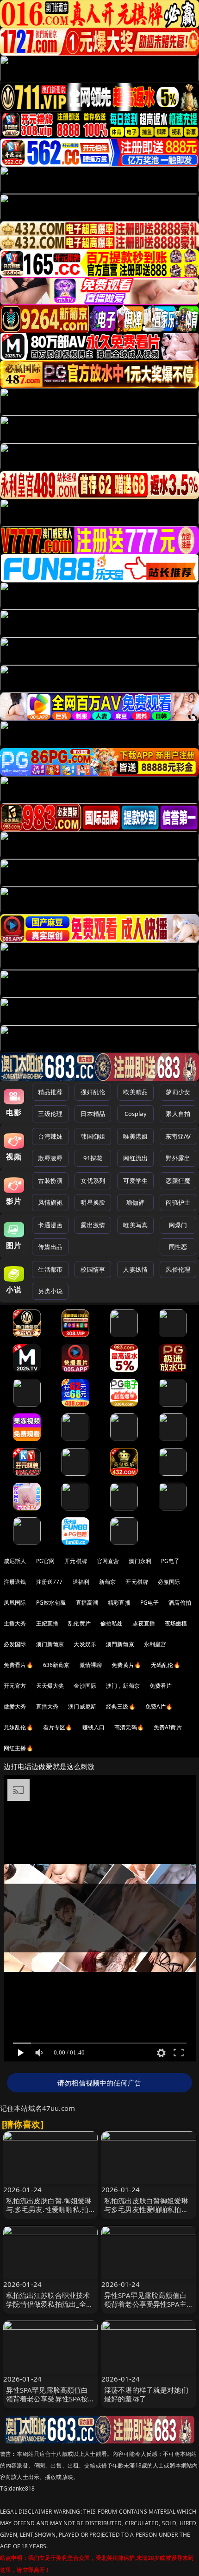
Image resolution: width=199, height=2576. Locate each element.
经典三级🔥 (121, 1706)
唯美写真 (135, 1225)
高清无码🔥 (129, 1727)
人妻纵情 (135, 1269)
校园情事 (93, 1269)
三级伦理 (50, 1114)
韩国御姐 (93, 1136)
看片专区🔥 (58, 1727)
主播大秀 (15, 1623)
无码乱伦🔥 (166, 1665)
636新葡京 (56, 1665)
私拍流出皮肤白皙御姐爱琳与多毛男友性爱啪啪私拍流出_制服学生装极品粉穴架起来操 (148, 2214)
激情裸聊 (91, 1665)
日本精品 (93, 1114)
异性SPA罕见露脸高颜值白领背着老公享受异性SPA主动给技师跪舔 (145, 2304)
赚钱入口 (94, 1727)
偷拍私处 (112, 1623)
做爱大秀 (15, 1706)
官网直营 (108, 1561)
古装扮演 (50, 1181)
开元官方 (15, 1686)
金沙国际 (85, 1686)
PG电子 (171, 1561)
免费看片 (161, 1686)
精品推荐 (50, 1092)
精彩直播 (119, 1603)
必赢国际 (169, 1582)
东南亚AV (178, 1136)
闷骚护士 (178, 1202)
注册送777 (50, 1582)
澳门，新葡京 (123, 1686)
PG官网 (46, 1561)
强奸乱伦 (93, 1092)
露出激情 (93, 1225)
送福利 (81, 1582)
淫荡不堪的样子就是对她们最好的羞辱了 (146, 2394)
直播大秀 (47, 1706)
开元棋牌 (76, 1561)
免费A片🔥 (159, 1706)
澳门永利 (140, 1561)
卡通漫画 (50, 1225)
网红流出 (135, 1158)
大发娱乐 (85, 1644)
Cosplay (136, 1114)
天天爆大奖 (50, 1686)
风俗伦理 (178, 1269)
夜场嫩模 (176, 1623)
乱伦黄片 (79, 1623)
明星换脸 (93, 1202)
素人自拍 (178, 1114)
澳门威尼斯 (82, 1706)
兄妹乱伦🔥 (19, 1727)
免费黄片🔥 (126, 1665)
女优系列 (93, 1181)
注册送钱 (15, 1582)
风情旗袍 (50, 1202)
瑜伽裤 (135, 1202)
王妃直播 (47, 1623)
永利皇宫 (155, 1644)
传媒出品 (50, 1247)
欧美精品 (135, 1092)
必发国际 (15, 1644)
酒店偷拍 (180, 1603)
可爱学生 (135, 1181)
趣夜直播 (144, 1623)
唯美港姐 (135, 1136)
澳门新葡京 (50, 1644)
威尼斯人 (15, 1561)
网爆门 (178, 1225)
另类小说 (50, 1291)
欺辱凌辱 (50, 1158)
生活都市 (50, 1269)
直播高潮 (87, 1603)
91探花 (93, 1158)
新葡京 (107, 1582)
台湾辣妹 (50, 1136)
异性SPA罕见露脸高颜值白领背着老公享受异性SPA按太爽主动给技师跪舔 (47, 2399)
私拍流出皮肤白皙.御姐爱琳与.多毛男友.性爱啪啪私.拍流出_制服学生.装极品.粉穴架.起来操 (49, 2214)
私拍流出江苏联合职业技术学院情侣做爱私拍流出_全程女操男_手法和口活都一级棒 (50, 2304)
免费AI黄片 (168, 1727)
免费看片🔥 (19, 1665)
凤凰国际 (15, 1603)
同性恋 (178, 1247)
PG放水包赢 (51, 1603)
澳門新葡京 (120, 1644)
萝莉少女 (178, 1092)
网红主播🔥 (19, 1748)
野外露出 (178, 1158)
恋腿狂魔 (178, 1181)
